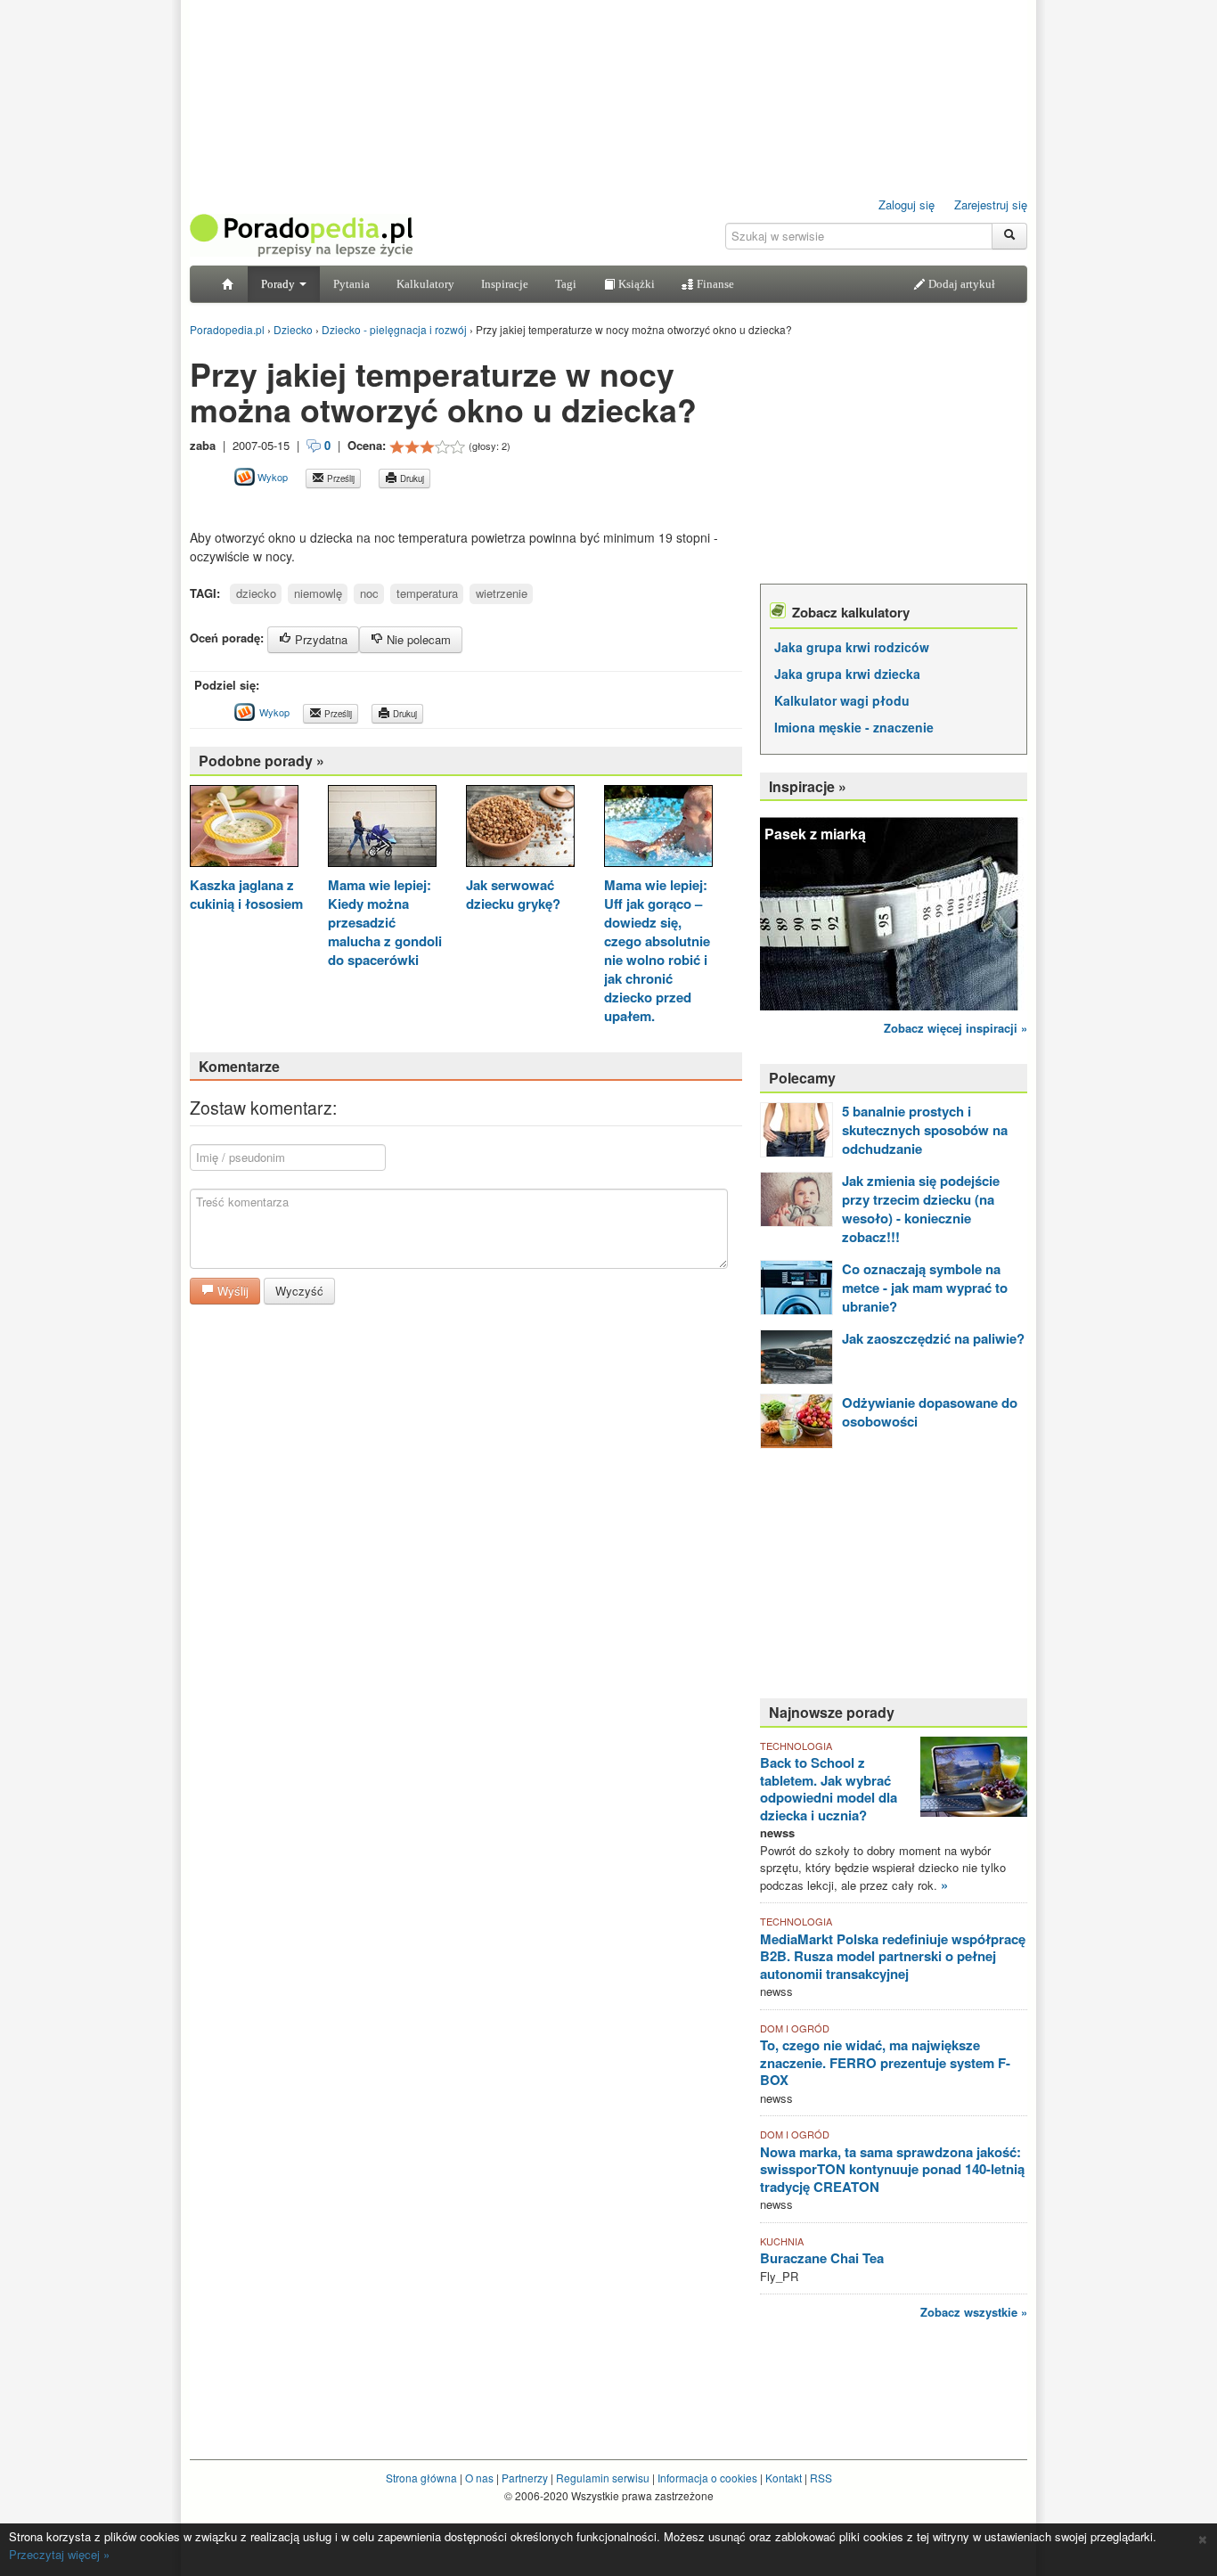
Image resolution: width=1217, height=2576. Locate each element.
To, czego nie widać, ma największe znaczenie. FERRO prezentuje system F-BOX (885, 2062)
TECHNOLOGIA (796, 1746)
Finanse (714, 284)
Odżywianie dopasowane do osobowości (930, 1412)
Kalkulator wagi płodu (842, 700)
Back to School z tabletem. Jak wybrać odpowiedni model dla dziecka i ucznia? (829, 1789)
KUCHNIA (782, 2241)
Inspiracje (505, 284)
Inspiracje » (808, 786)
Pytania (351, 284)
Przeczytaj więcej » (59, 2554)
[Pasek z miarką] (894, 908)
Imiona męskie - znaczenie (854, 727)
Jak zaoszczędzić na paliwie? (933, 1338)
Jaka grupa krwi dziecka (847, 674)
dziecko (256, 593)
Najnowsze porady (832, 1712)
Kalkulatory (425, 284)
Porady (279, 284)
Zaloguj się (907, 204)
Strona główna (421, 2478)
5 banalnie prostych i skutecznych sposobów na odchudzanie (925, 1130)
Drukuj (411, 478)
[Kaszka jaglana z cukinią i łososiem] (244, 828)
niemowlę (318, 593)
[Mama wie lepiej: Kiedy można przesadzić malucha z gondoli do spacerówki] (382, 828)
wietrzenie (502, 593)
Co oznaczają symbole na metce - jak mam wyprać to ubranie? (925, 1288)
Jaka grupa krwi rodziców (852, 647)
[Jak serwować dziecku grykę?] (520, 828)
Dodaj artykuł (960, 284)
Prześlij (339, 478)
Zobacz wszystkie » (974, 2312)
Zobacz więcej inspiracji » (956, 1028)
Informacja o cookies (707, 2478)
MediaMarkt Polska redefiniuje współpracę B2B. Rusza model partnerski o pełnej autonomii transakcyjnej (893, 1956)
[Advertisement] (398, 508)
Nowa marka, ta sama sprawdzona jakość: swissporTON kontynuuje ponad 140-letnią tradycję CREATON (892, 2169)
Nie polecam (417, 639)
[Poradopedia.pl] (301, 234)
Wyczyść (299, 1291)
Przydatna (319, 639)
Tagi (566, 284)
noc (369, 593)
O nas (479, 2478)
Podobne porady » (261, 761)
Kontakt (784, 2478)
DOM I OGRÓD (795, 2028)
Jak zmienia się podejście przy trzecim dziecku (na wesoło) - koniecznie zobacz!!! (921, 1209)
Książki (635, 284)
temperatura (427, 593)
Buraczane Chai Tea (822, 2258)
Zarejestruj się (991, 204)
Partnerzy (525, 2478)
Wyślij (231, 1291)
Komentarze (239, 1066)
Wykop (271, 477)
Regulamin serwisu (603, 2478)
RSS (821, 2478)
